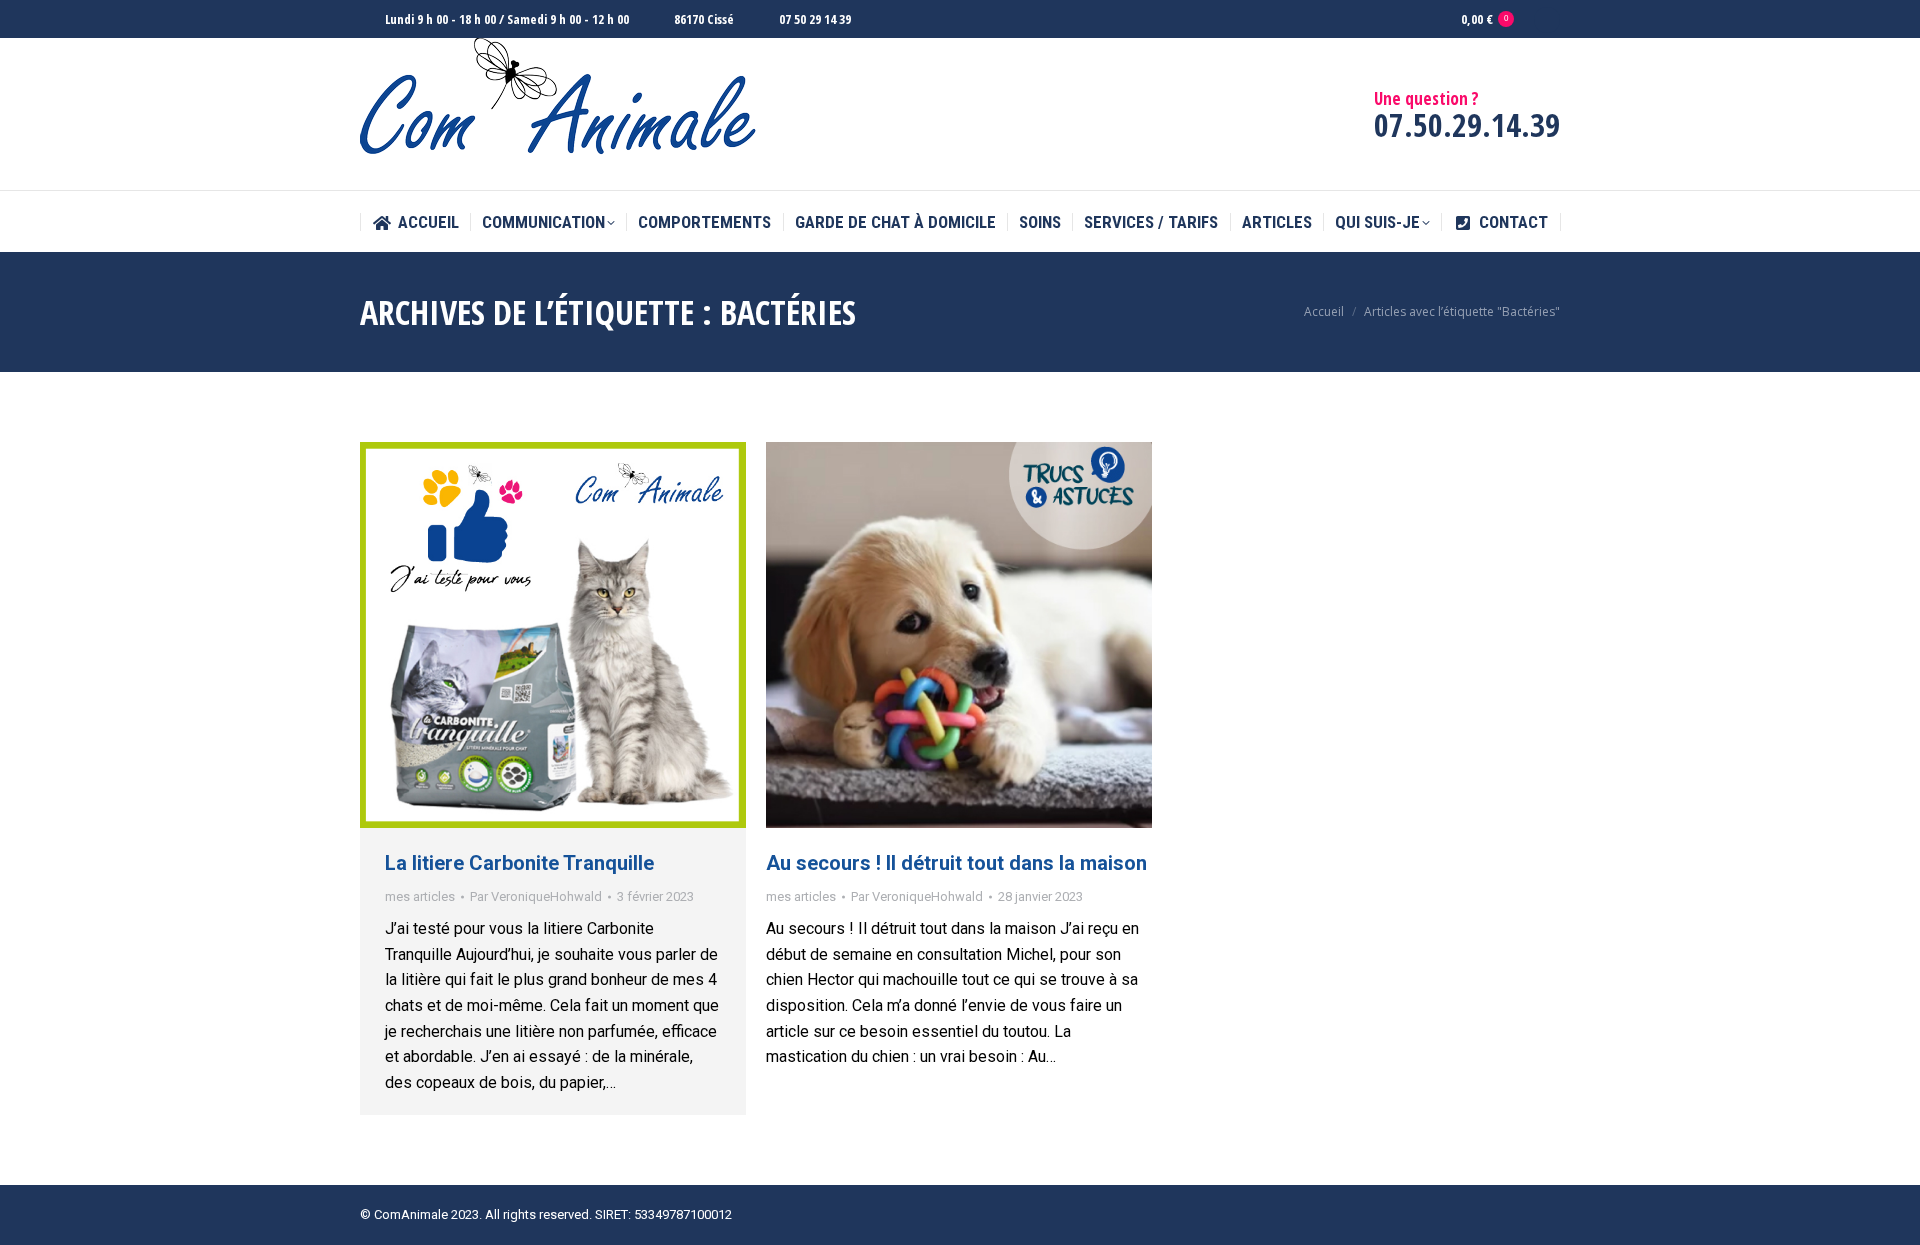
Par (536, 896)
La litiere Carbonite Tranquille (519, 863)
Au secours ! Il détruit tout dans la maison (956, 863)
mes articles (420, 896)
